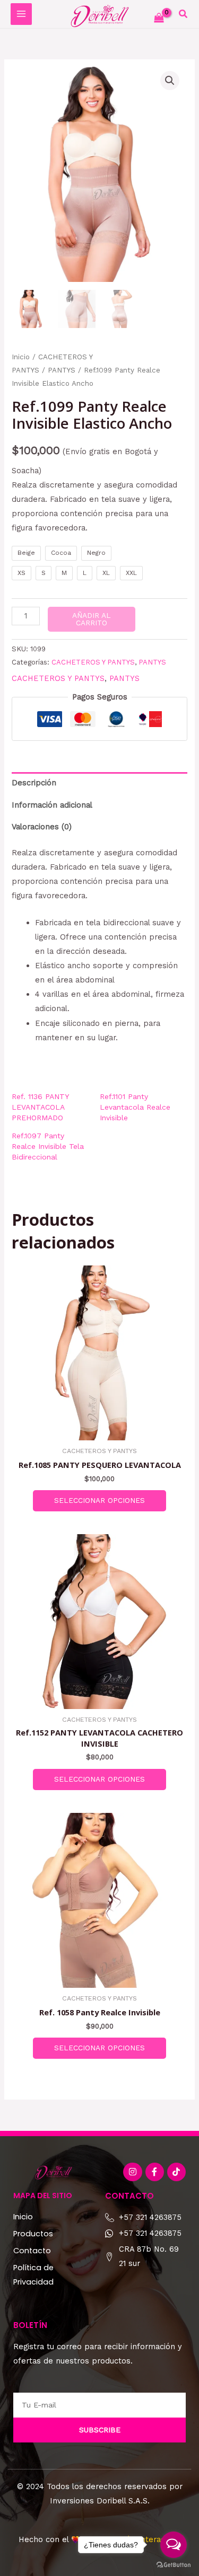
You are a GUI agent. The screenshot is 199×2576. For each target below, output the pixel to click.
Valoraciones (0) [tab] (42, 827)
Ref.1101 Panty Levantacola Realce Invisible (135, 1107)
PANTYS (62, 370)
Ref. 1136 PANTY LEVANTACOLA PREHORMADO (40, 1107)
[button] (184, 15)
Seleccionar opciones (99, 1500)
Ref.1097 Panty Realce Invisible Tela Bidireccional (48, 1146)
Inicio (21, 357)
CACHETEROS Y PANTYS (93, 662)
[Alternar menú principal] (21, 14)
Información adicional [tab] (52, 805)
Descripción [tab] (34, 783)
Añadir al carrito (92, 619)
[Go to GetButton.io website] (174, 2565)
